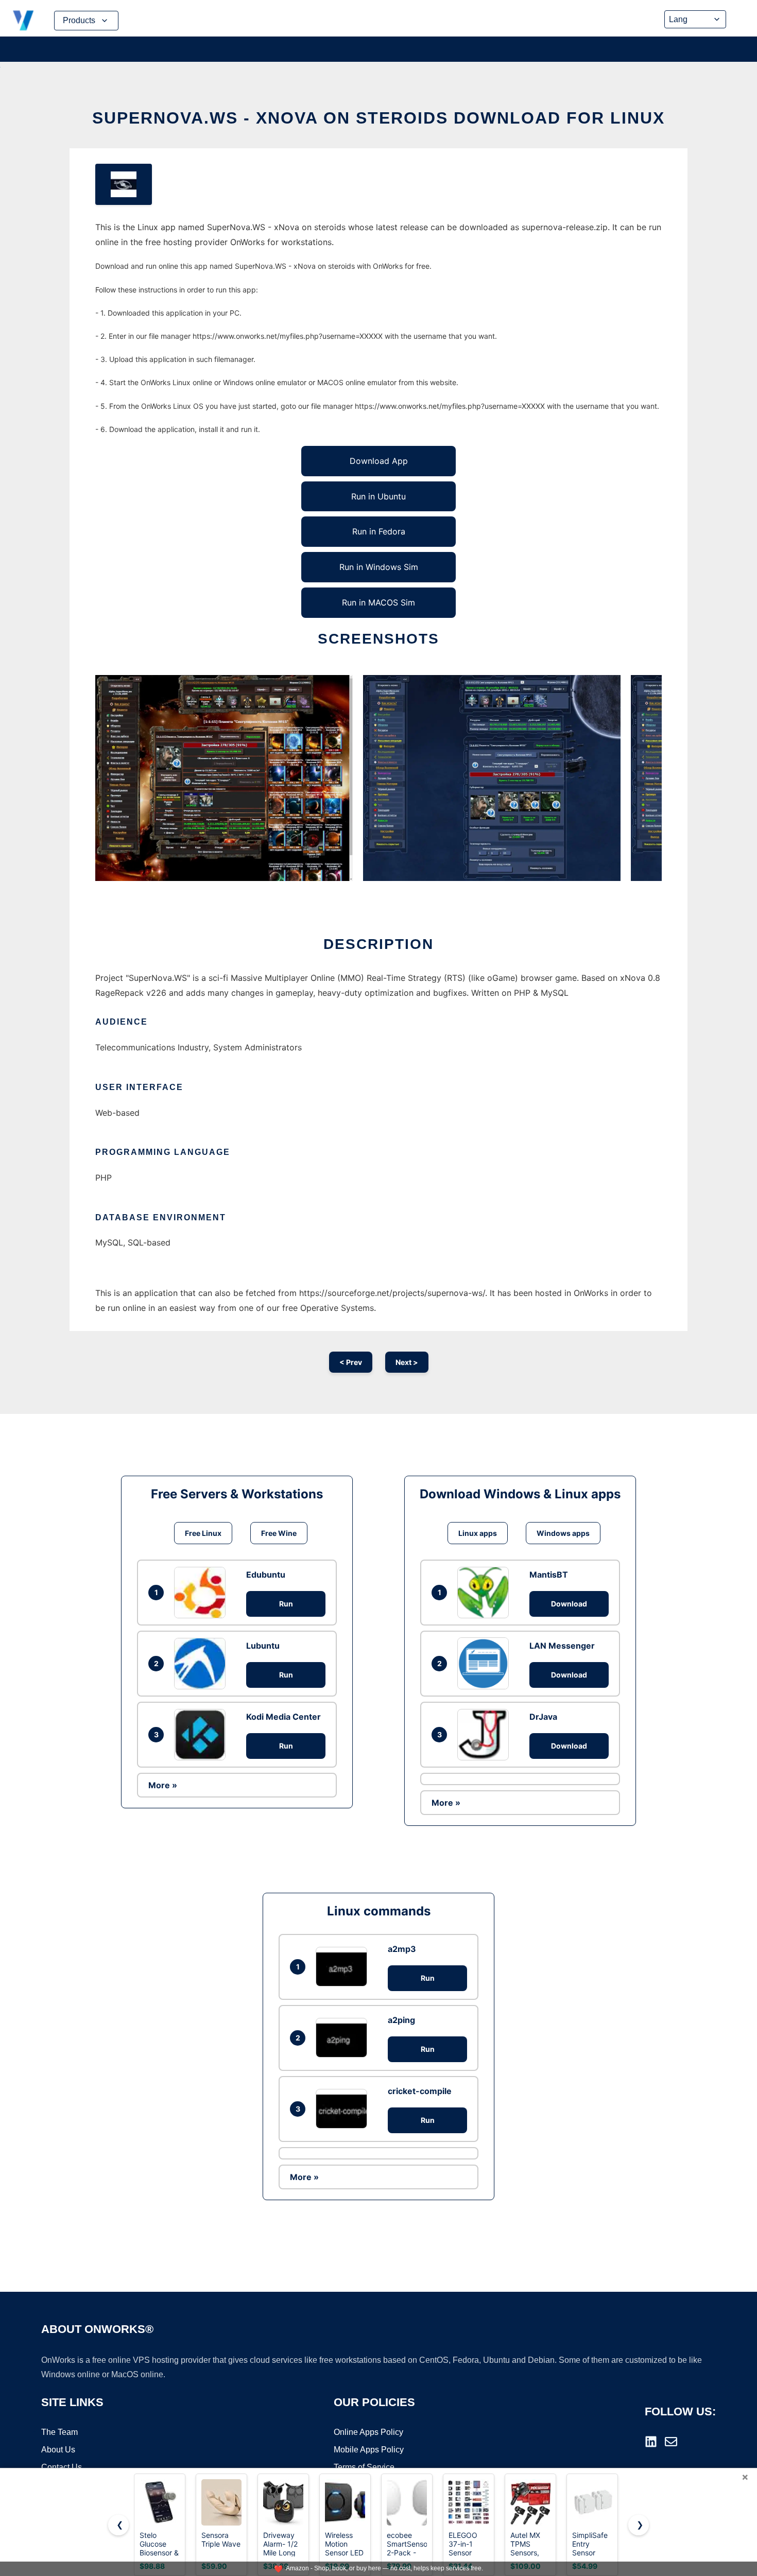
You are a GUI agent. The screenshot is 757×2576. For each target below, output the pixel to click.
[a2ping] (344, 2038)
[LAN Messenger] (486, 1663)
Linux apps (478, 1533)
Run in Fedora (379, 531)
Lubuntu (263, 1646)
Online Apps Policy (368, 2432)
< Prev (351, 1362)
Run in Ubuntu (378, 496)
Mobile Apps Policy (369, 2450)
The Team (59, 2432)
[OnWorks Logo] (23, 21)
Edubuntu (266, 1575)
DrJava (543, 1717)
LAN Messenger (562, 1646)
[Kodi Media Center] (202, 1735)
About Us (58, 2450)
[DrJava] (486, 1735)
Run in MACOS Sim (378, 602)
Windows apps (563, 1533)
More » (163, 1785)
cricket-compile (420, 2091)
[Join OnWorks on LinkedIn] (651, 2442)
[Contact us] (671, 2442)
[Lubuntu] (202, 1664)
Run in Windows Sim (379, 567)
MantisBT (549, 1575)
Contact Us (62, 2467)
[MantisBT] (486, 1593)
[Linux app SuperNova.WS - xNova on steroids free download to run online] (124, 184)
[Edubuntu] (202, 1593)
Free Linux (203, 1533)
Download (569, 1604)
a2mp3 (402, 1949)
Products (79, 20)
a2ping (401, 2020)
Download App (379, 461)
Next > (407, 1362)
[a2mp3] (344, 1967)
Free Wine (279, 1533)
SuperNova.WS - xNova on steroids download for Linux (378, 118)
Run (286, 1604)
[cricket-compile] (344, 2109)
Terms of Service (364, 2467)
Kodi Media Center (283, 1717)
